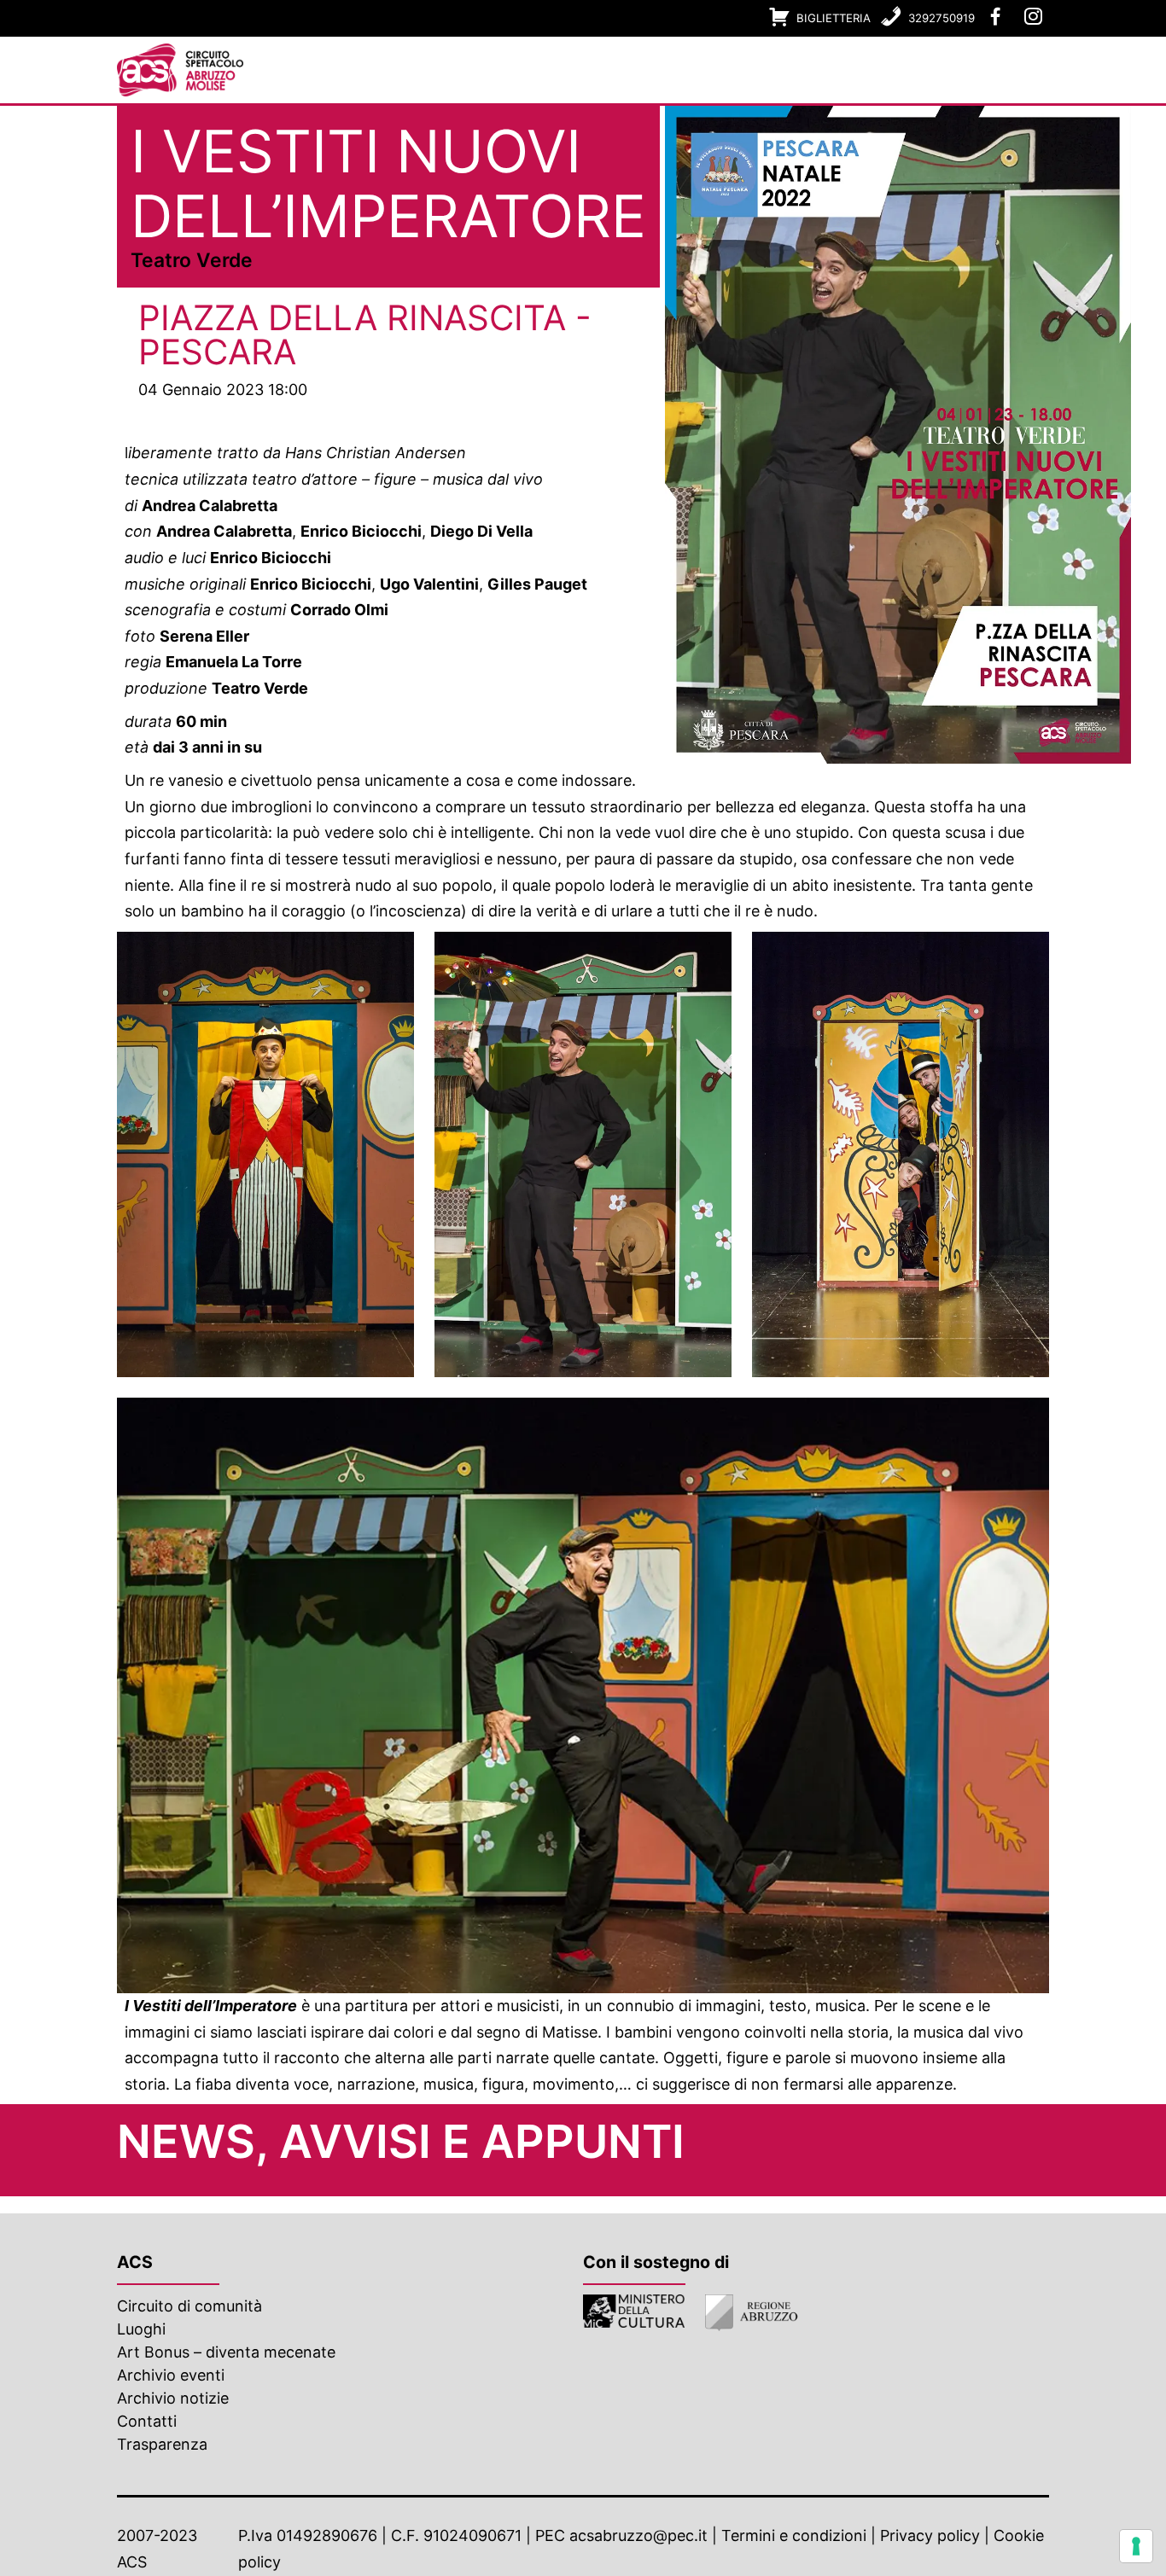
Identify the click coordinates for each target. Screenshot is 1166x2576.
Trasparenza (162, 2444)
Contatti (147, 2421)
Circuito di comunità (189, 2306)
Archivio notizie (173, 2398)
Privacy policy (930, 2535)
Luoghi (141, 2329)
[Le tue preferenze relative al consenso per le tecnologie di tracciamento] (1136, 2546)
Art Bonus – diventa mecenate (226, 2352)
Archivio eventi (171, 2375)
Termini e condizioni (794, 2535)
